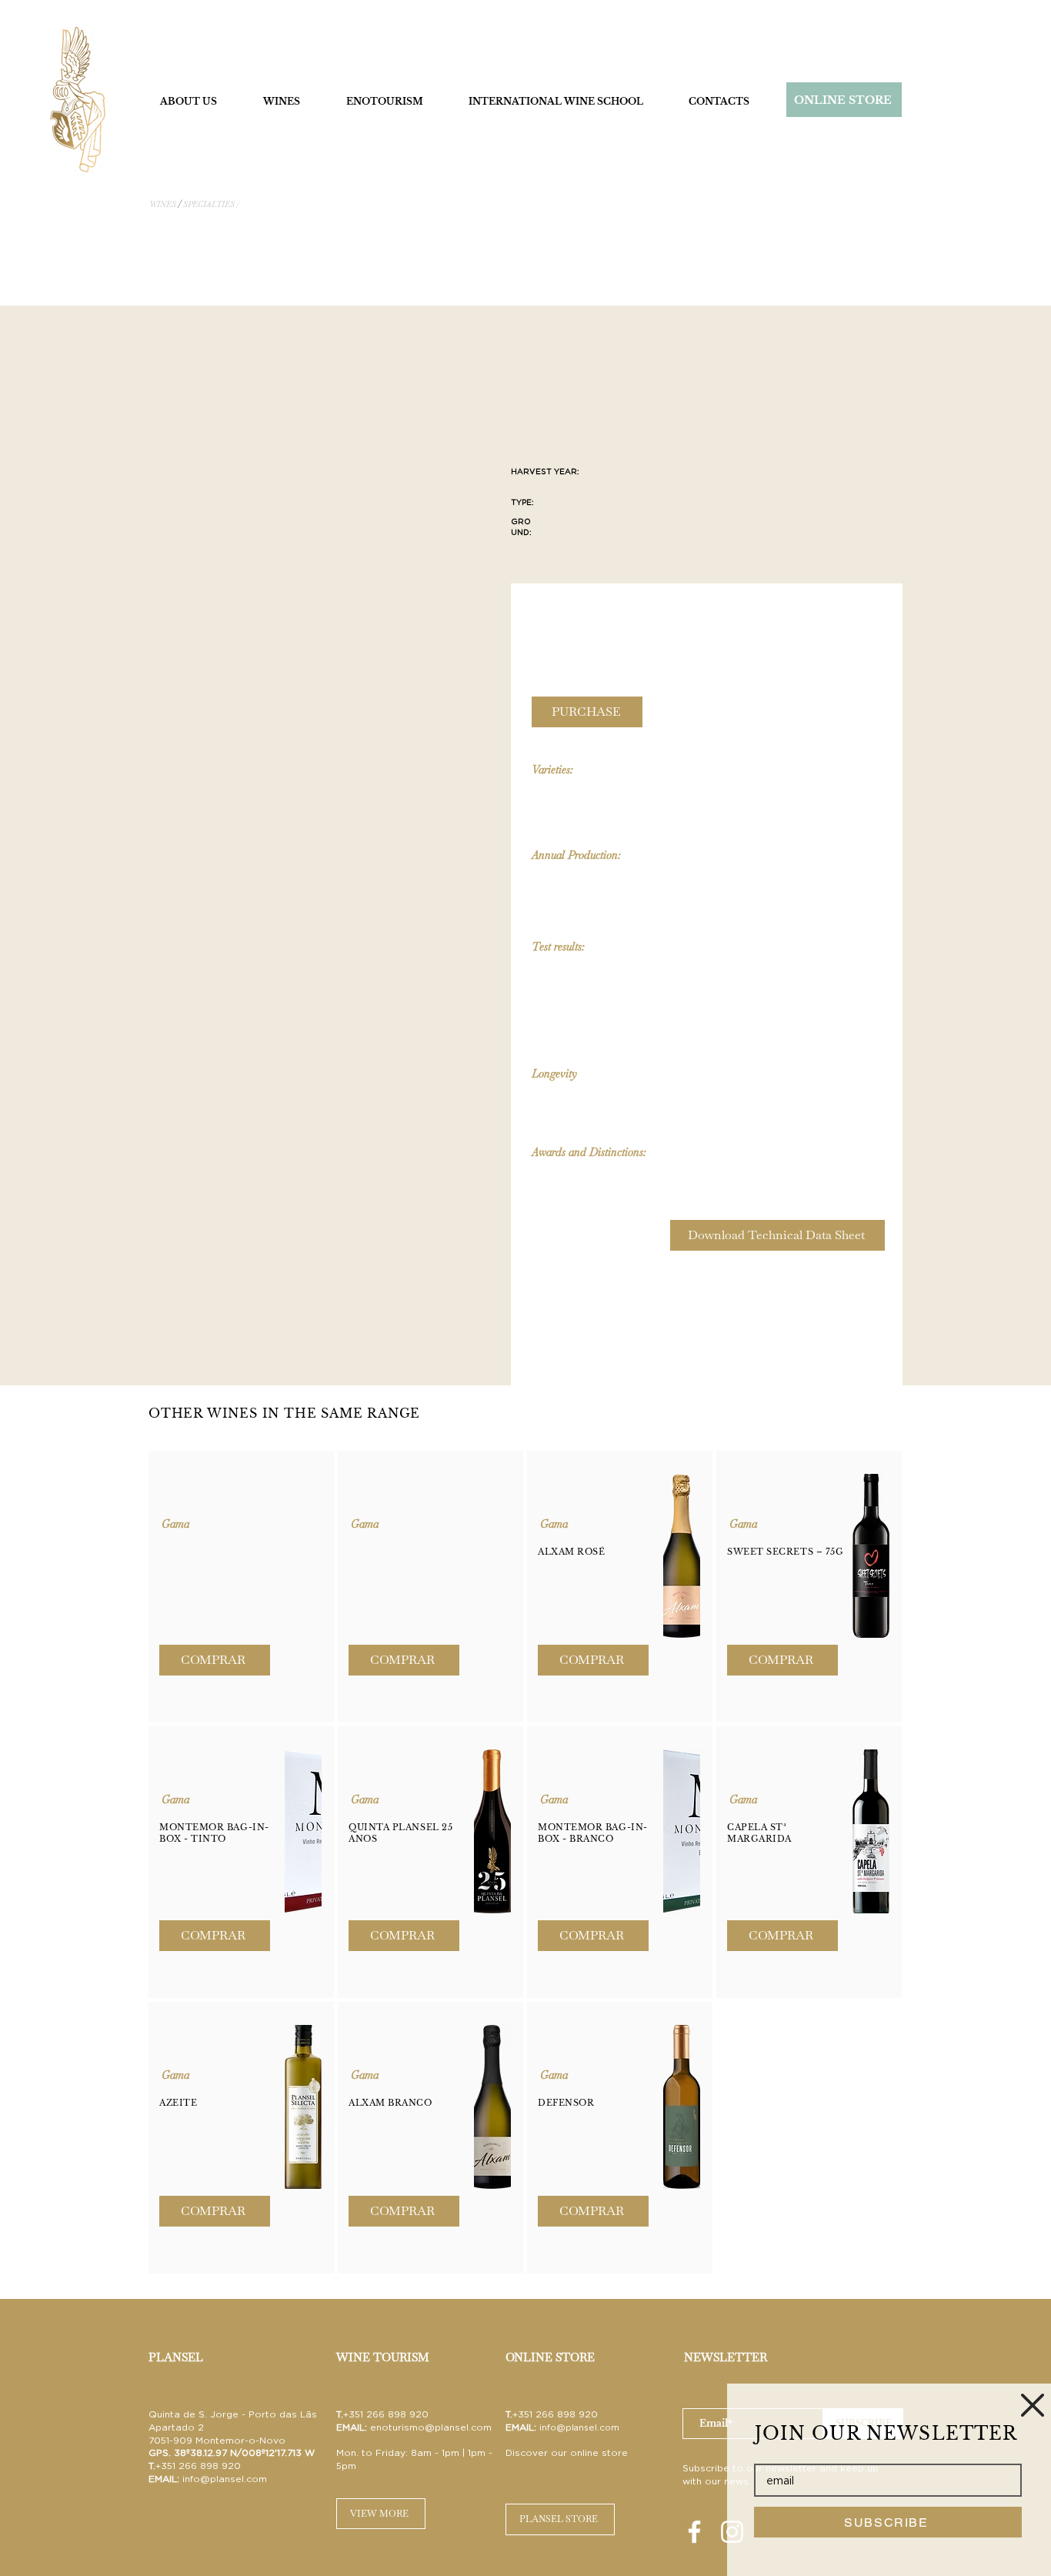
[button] (1033, 2405)
